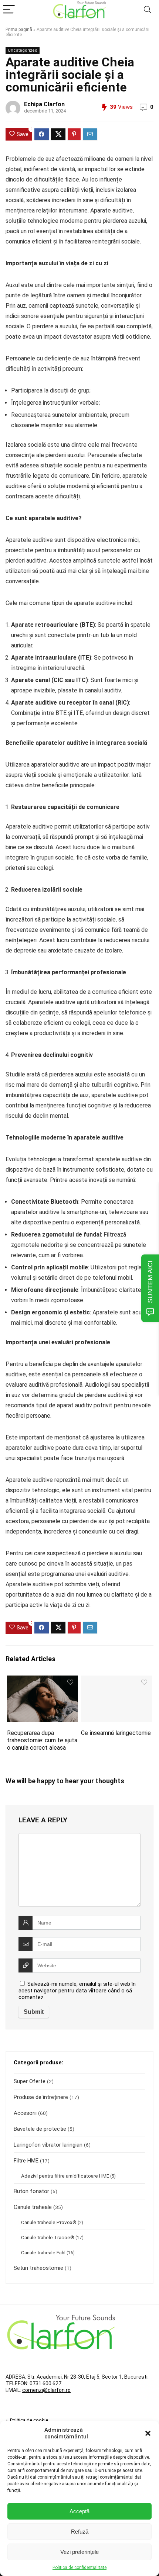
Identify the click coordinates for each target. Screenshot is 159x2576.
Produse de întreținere (41, 2097)
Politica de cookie (29, 2420)
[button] (148, 2433)
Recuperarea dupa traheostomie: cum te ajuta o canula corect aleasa (42, 1740)
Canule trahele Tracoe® (48, 2237)
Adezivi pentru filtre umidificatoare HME (65, 2176)
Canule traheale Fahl (43, 2252)
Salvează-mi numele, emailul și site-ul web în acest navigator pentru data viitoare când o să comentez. (77, 1991)
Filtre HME (26, 2161)
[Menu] (9, 10)
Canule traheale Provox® (49, 2222)
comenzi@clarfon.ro (46, 2390)
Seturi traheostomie (38, 2268)
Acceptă (79, 2511)
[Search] (148, 10)
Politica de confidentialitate (79, 2568)
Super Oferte (30, 2081)
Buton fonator (31, 2191)
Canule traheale (33, 2207)
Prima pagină (19, 30)
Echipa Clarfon (44, 104)
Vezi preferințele (79, 2552)
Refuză (80, 2532)
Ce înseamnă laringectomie (116, 1733)
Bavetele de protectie (40, 2129)
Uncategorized (23, 50)
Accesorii (25, 2113)
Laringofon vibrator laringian (48, 2145)
